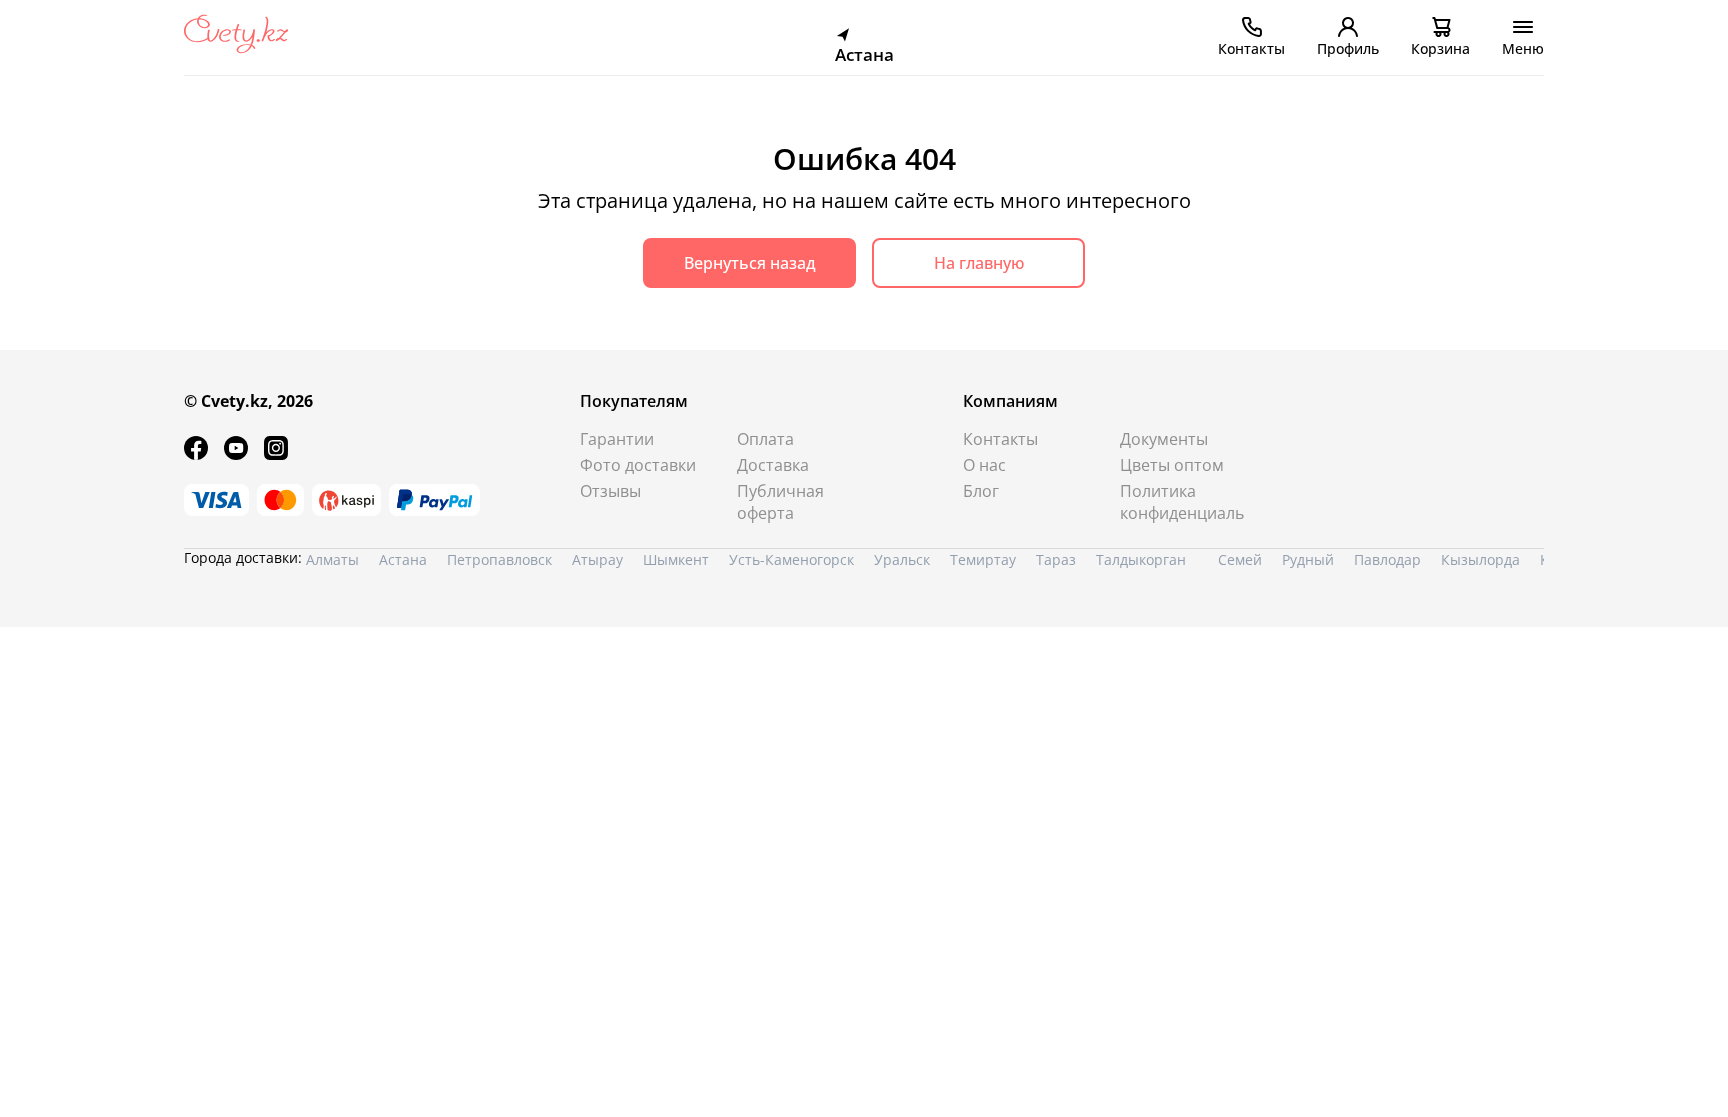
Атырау (597, 559)
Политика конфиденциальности (1182, 502)
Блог (981, 491)
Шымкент (676, 559)
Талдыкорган (1141, 559)
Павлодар (1387, 559)
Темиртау (983, 559)
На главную (979, 263)
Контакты (1000, 439)
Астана (403, 559)
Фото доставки (638, 465)
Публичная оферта (780, 502)
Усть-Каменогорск (791, 559)
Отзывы (610, 491)
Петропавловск (499, 559)
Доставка (773, 465)
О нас (984, 465)
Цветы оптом (1172, 465)
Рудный (1308, 559)
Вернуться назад (750, 263)
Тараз (1056, 559)
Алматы (332, 559)
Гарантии (617, 439)
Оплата (765, 439)
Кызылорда (1480, 559)
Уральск (902, 559)
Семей (1240, 559)
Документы (1164, 439)
